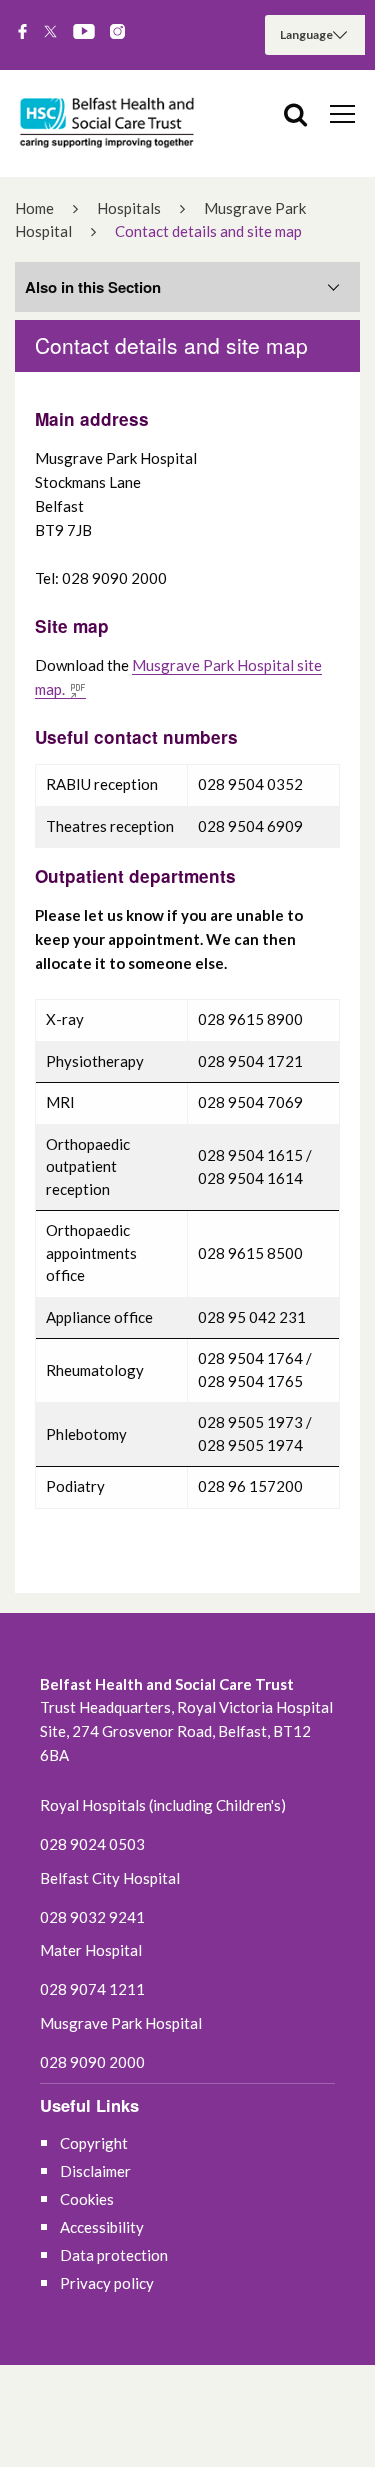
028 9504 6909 (250, 826)
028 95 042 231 (252, 1317)
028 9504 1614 (250, 1178)
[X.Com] (50, 33)
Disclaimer (95, 2171)
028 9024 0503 (92, 1844)
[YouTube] (84, 33)
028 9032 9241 (92, 1917)
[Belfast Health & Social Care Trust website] (110, 123)
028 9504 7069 (250, 1102)
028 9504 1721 (250, 1061)
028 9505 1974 (250, 1445)
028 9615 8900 (250, 1019)
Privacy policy (107, 2283)
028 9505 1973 (250, 1422)
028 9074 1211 (92, 1989)
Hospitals (129, 208)
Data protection (114, 2255)
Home (34, 208)
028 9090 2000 (92, 2062)
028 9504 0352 (250, 784)
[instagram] (117, 33)
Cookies (87, 2199)
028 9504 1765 (250, 1381)
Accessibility (102, 2227)
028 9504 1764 (250, 1358)
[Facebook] (22, 33)
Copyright (94, 2143)
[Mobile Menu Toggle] (342, 113)
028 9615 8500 (250, 1253)
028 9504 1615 (250, 1155)
